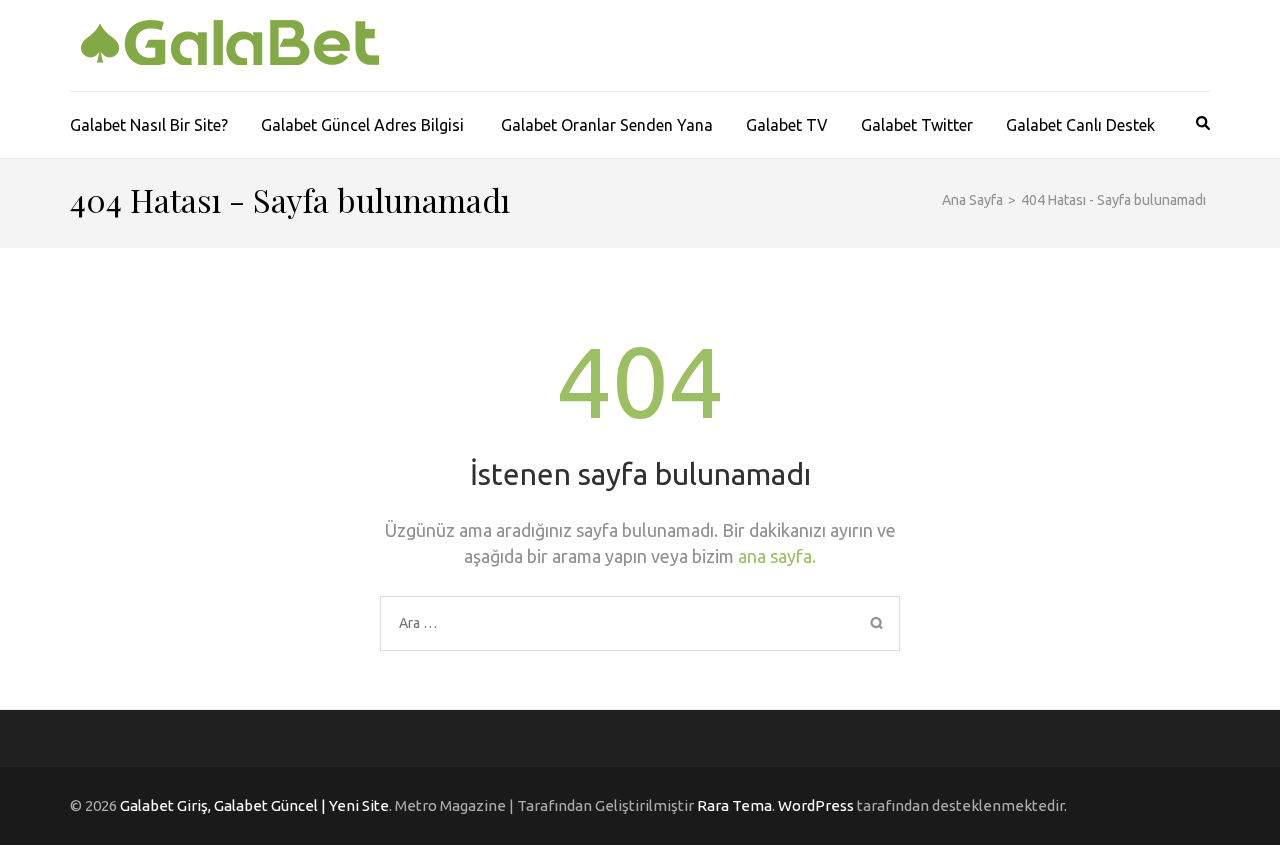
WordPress (816, 805)
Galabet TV (787, 125)
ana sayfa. (777, 556)
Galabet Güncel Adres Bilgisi (364, 125)
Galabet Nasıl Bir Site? (149, 125)
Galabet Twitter (917, 125)
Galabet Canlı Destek (1080, 125)
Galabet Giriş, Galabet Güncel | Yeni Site (254, 805)
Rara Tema (734, 805)
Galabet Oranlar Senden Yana (607, 125)
